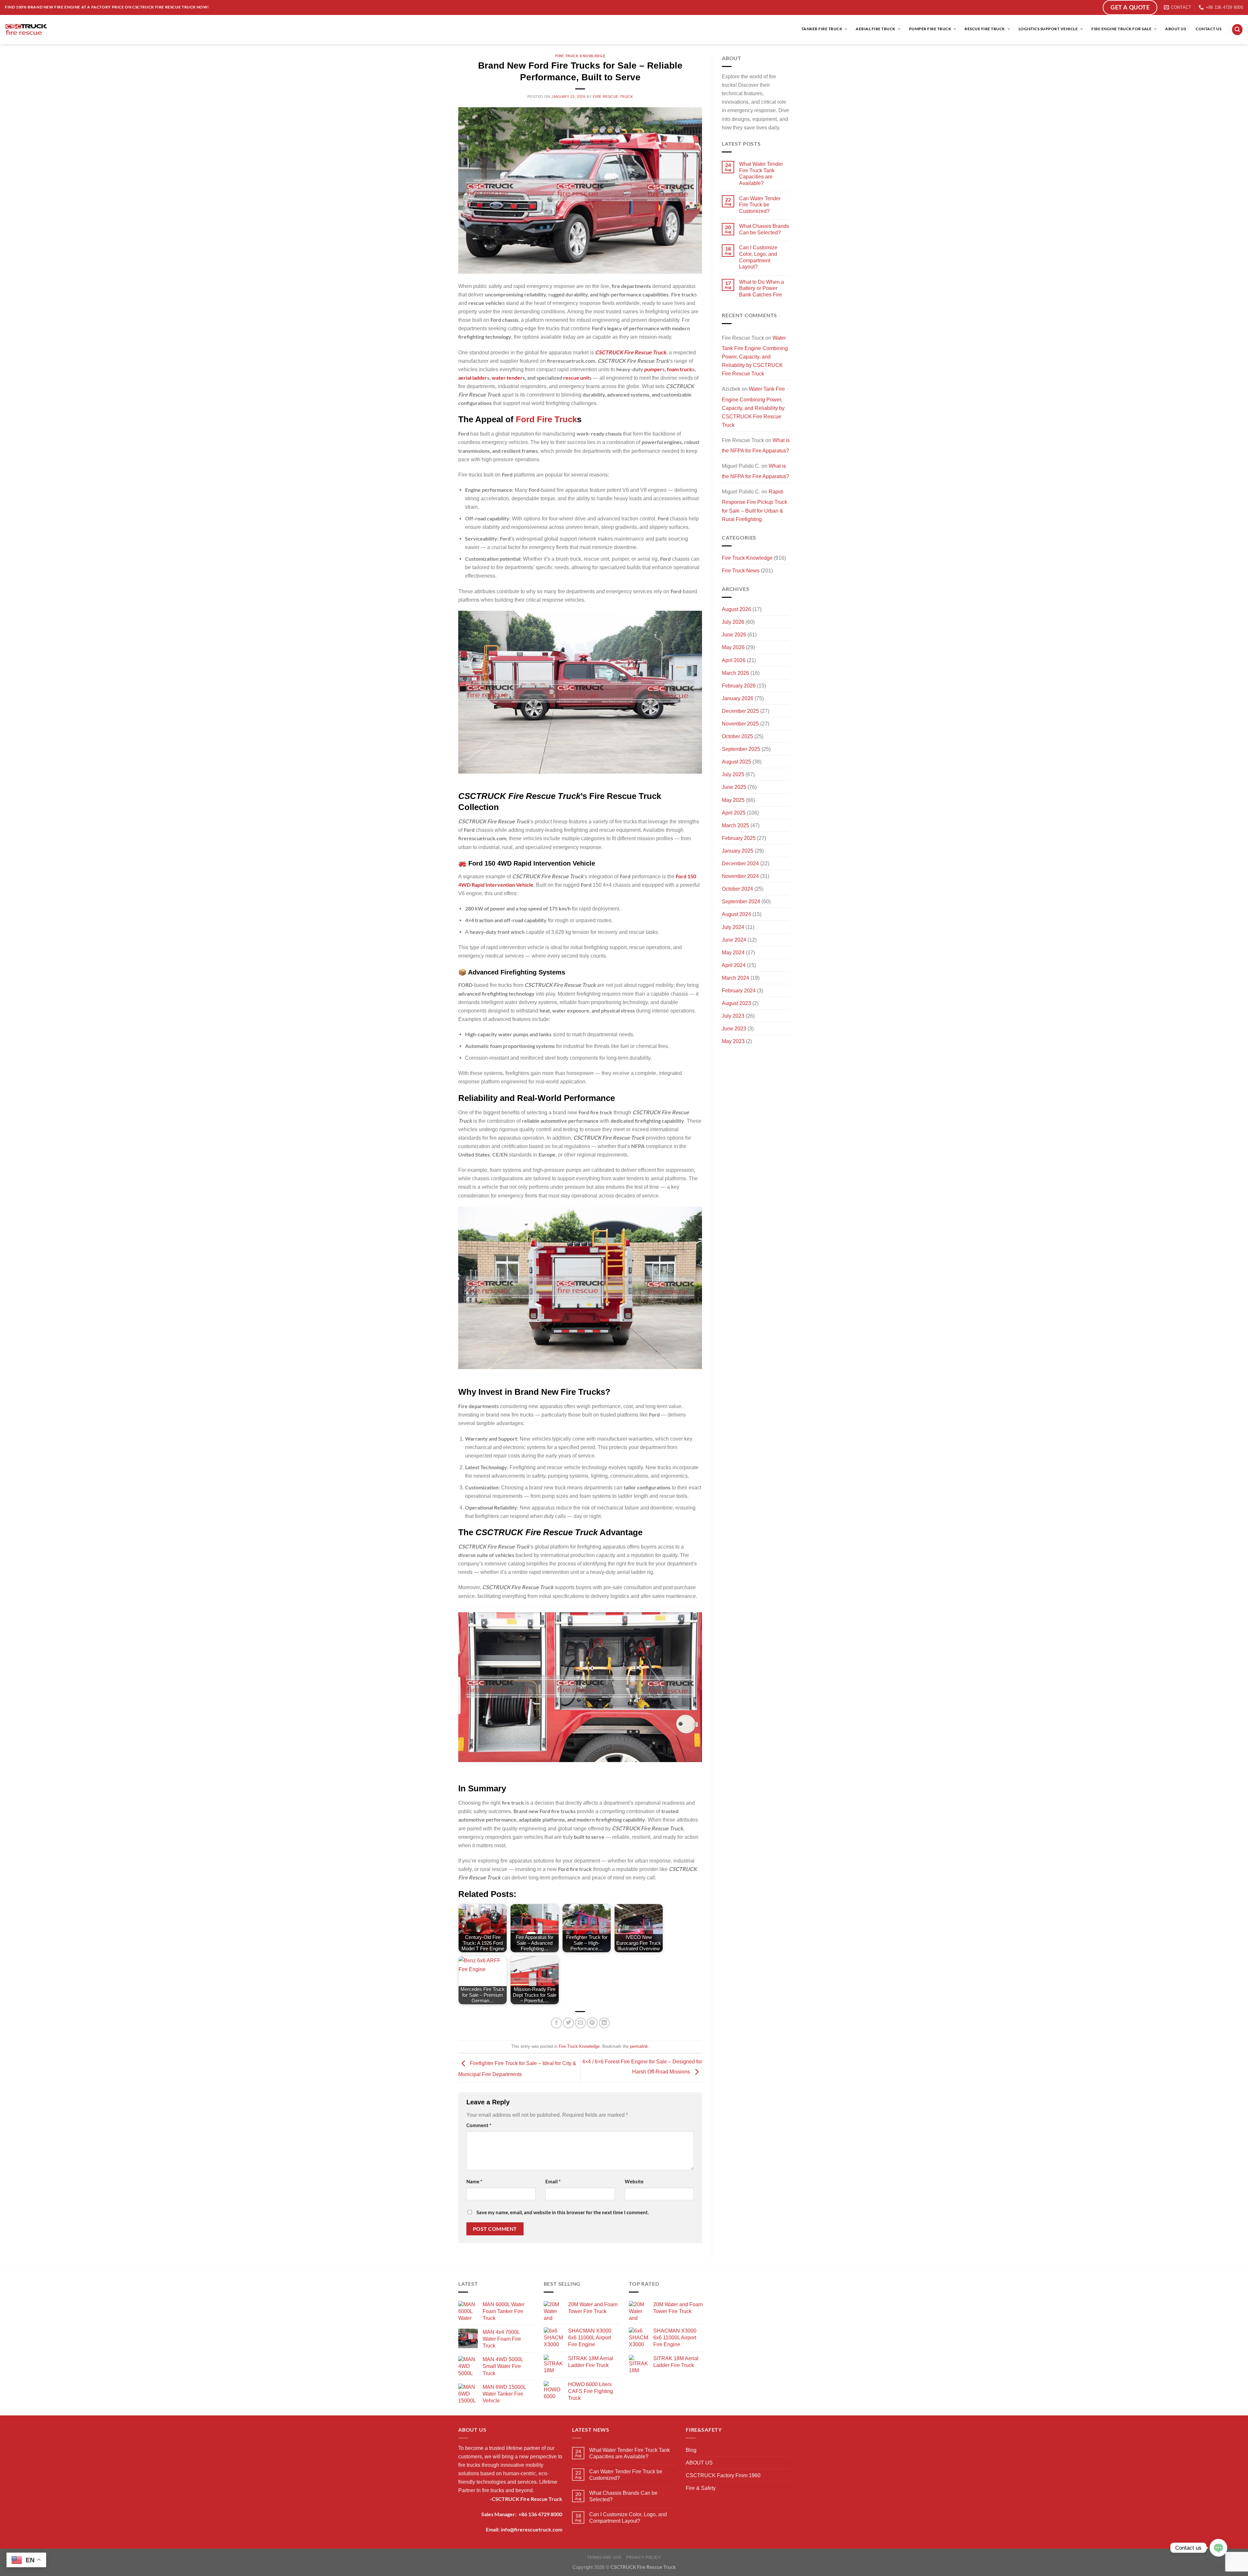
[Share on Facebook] (556, 2023)
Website (634, 2182)
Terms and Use (604, 2557)
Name (474, 2182)
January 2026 (738, 698)
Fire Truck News (741, 570)
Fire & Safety (701, 2488)
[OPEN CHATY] (1218, 2548)
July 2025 (733, 774)
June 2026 (734, 634)
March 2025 (735, 825)
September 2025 (741, 749)
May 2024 (733, 952)
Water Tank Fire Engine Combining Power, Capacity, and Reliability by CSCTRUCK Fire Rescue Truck (755, 356)
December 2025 (740, 711)
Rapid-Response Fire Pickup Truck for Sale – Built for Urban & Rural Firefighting (754, 505)
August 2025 (736, 762)
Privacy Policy (643, 2557)
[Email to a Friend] (580, 2023)
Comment (479, 2125)
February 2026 (739, 686)
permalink (639, 2046)
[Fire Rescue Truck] (26, 29)
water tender (507, 378)
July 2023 (733, 1016)
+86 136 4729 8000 (540, 2514)
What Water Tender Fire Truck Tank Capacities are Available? (761, 173)
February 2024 (739, 990)
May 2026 (733, 647)
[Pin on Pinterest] (592, 2023)
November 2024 (740, 876)
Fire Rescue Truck (613, 97)
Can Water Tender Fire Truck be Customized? (760, 205)
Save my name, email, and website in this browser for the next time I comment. (563, 2212)
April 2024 (734, 965)
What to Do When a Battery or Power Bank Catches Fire (761, 288)
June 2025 (734, 787)
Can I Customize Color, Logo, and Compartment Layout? (758, 257)
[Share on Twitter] (568, 2023)
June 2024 (734, 940)
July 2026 (733, 622)
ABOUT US (699, 2463)
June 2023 (734, 1028)
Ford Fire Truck (546, 419)
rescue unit (576, 378)
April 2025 (734, 813)
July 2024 (733, 927)
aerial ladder (473, 378)
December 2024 (740, 863)
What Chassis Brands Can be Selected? (764, 229)
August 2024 (736, 914)
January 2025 (738, 851)
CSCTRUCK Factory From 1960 (723, 2475)
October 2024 (737, 889)
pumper (653, 369)
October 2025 (737, 736)
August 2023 (736, 1003)
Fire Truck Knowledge (580, 56)
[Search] (1237, 29)
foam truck (680, 369)
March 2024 (735, 978)
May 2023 (733, 1041)
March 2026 (735, 673)
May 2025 (733, 800)
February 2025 (739, 838)
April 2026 (734, 660)
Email (553, 2182)
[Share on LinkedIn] (604, 2023)
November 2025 (740, 724)
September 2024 (741, 901)
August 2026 (736, 609)
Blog (691, 2450)
